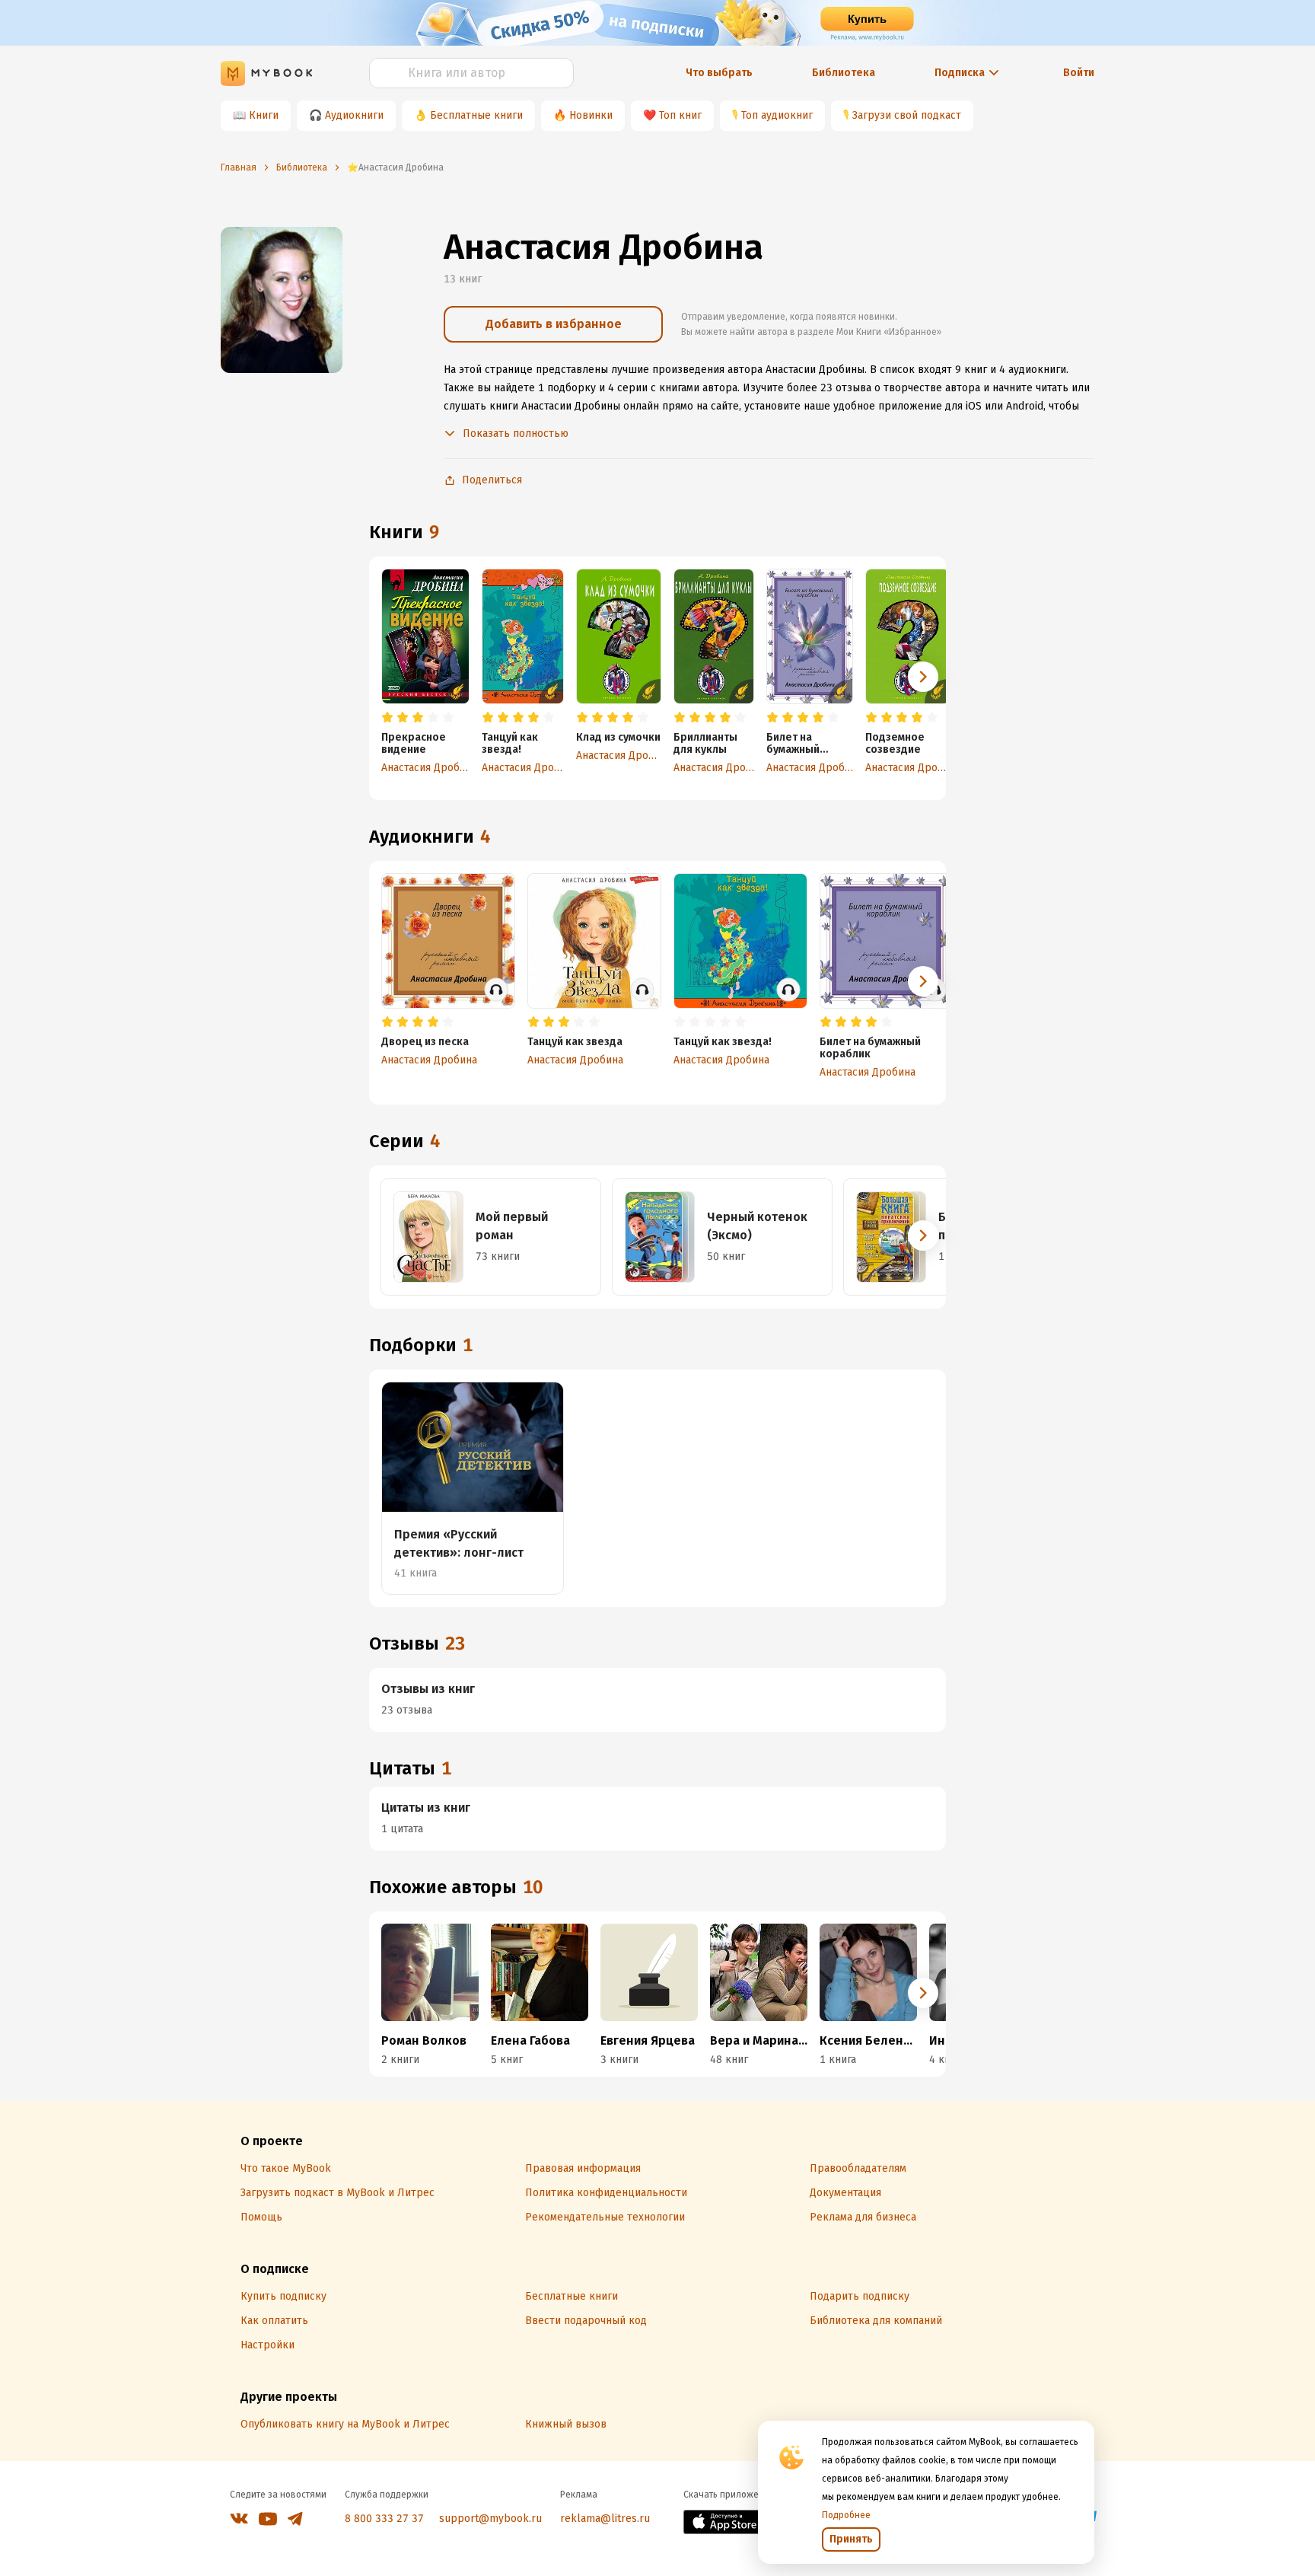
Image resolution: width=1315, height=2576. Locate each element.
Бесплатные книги (476, 115)
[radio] (387, 718)
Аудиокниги (354, 115)
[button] (923, 677)
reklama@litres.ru (605, 2519)
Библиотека (844, 73)
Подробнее (846, 2515)
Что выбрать (719, 73)
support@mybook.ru (490, 2519)
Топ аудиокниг (777, 115)
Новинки (591, 115)
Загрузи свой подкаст (907, 115)
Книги (264, 115)
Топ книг (680, 115)
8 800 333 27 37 (384, 2519)
